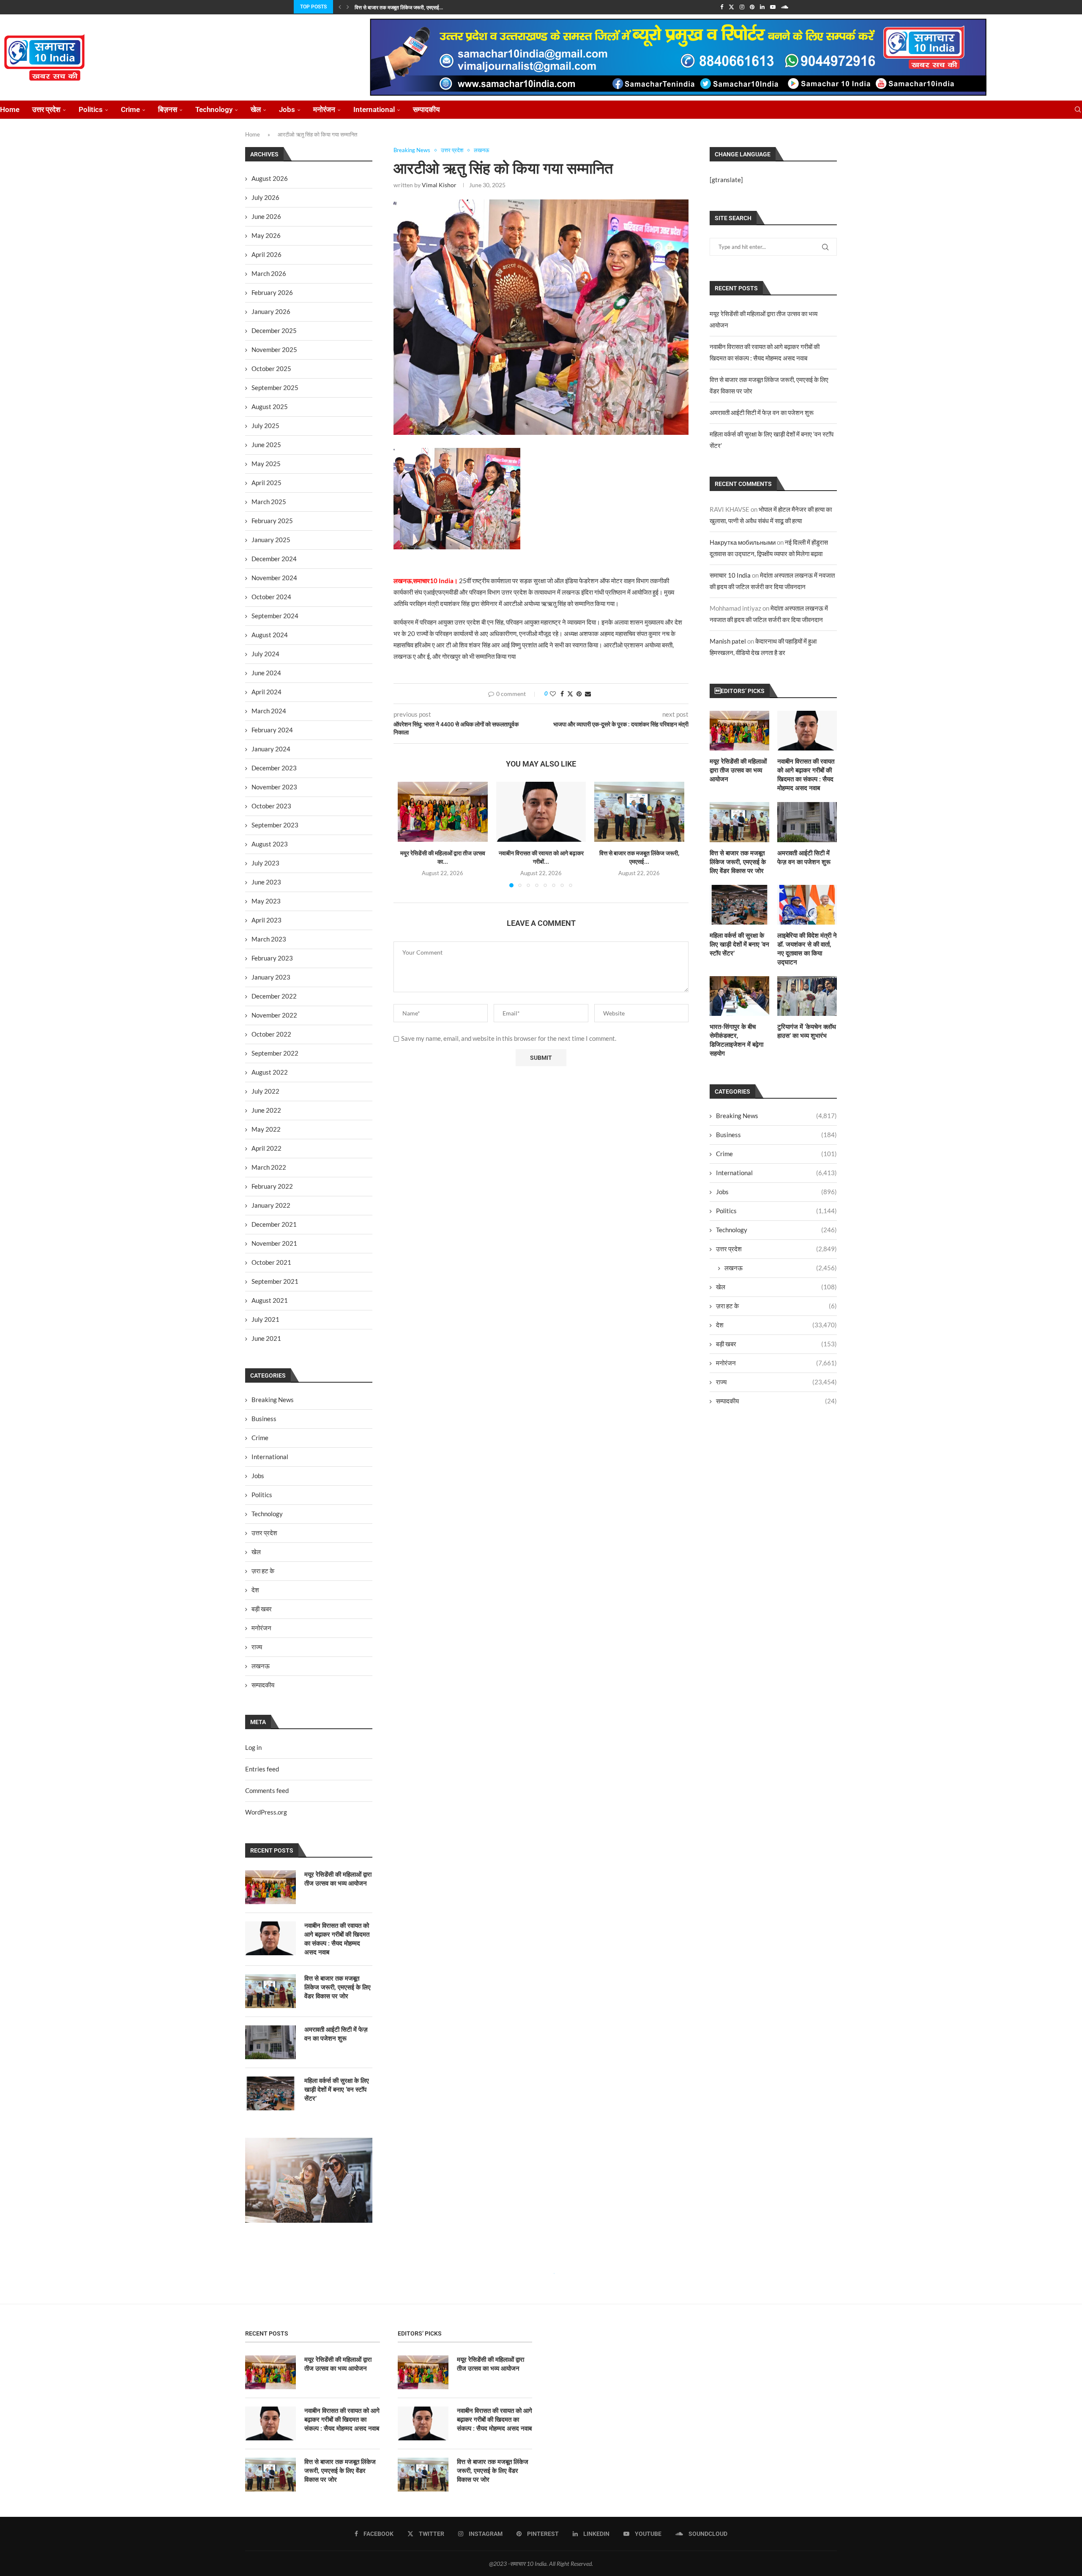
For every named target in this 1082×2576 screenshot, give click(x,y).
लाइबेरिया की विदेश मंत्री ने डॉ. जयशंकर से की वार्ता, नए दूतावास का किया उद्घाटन (807, 949)
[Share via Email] (588, 694)
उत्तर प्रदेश (46, 109)
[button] (340, 7)
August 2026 (270, 178)
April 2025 (266, 483)
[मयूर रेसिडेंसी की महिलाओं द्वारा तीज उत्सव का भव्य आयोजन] (443, 812)
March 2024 (269, 711)
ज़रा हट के (776, 1306)
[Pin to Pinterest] (579, 694)
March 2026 (269, 273)
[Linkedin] (762, 7)
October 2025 (271, 368)
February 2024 (272, 730)
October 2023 (271, 806)
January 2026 (271, 311)
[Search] (1078, 110)
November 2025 (274, 349)
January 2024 (271, 749)
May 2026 (266, 235)
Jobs (287, 109)
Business (776, 1135)
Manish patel (728, 641)
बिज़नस (168, 109)
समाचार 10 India (730, 575)
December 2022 (274, 996)
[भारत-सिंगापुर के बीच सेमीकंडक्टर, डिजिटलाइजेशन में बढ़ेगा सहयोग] (739, 996)
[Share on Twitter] (570, 694)
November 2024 (274, 578)
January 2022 (271, 1205)
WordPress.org (266, 1812)
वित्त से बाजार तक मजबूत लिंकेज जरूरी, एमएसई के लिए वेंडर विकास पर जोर (738, 862)
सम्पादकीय (426, 109)
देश (776, 1325)
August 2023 (270, 844)
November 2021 (274, 1243)
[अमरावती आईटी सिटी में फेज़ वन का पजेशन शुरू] (807, 822)
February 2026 (272, 292)
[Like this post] (553, 694)
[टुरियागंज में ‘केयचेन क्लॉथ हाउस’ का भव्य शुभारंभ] (807, 996)
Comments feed (267, 1790)
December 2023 (274, 768)
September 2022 (275, 1053)
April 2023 (266, 920)
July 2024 (265, 654)
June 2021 (266, 1338)
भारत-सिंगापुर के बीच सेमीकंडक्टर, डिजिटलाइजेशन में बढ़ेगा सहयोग (736, 1040)
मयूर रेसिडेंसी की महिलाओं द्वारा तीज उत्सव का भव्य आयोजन (738, 770)
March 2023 (269, 939)
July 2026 (265, 197)
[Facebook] (722, 7)
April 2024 (266, 692)
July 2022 (265, 1091)
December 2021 (274, 1224)
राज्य (776, 1382)
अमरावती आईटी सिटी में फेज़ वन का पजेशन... (396, 8)
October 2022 (271, 1034)
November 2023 (274, 787)
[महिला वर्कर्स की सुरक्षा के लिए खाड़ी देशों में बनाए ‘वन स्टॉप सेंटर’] (739, 905)
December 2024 (274, 559)
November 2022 (274, 1015)
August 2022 (270, 1072)
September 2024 (275, 616)
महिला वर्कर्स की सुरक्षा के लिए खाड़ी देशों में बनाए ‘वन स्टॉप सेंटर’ (739, 944)
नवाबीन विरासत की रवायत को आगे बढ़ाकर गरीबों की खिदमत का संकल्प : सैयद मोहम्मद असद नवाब (806, 775)
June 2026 (266, 216)
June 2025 (266, 445)
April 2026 (266, 254)
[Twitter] (731, 7)
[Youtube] (773, 7)
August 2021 (270, 1300)
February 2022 (272, 1186)
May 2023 (266, 901)
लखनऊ (781, 1268)
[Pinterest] (752, 7)
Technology (214, 109)
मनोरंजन (324, 109)
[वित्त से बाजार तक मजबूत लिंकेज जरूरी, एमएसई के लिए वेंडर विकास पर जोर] (639, 812)
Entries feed (262, 1769)
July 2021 (265, 1319)
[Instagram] (742, 7)
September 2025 (275, 387)
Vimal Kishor (439, 185)
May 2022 (266, 1129)
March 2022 (269, 1167)
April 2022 (266, 1148)
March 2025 (269, 502)
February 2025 (272, 521)
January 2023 (271, 977)
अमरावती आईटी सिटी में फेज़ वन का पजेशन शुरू (762, 412)
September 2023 (275, 825)
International (374, 109)
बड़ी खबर (776, 1344)
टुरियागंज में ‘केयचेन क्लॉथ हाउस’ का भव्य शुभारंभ (807, 1031)
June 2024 (266, 673)
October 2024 (271, 597)
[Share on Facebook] (562, 694)
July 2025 (265, 426)
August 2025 (270, 407)
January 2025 (271, 540)
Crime (130, 109)
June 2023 (266, 882)
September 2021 (275, 1281)
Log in (253, 1747)
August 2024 (270, 635)
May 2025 (266, 464)
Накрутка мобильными (743, 542)
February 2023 (272, 958)
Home (10, 109)
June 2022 (266, 1110)
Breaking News (776, 1116)
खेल (256, 109)
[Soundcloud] (785, 7)
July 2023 (265, 863)
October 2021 (271, 1262)
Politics (91, 109)
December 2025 (274, 330)
